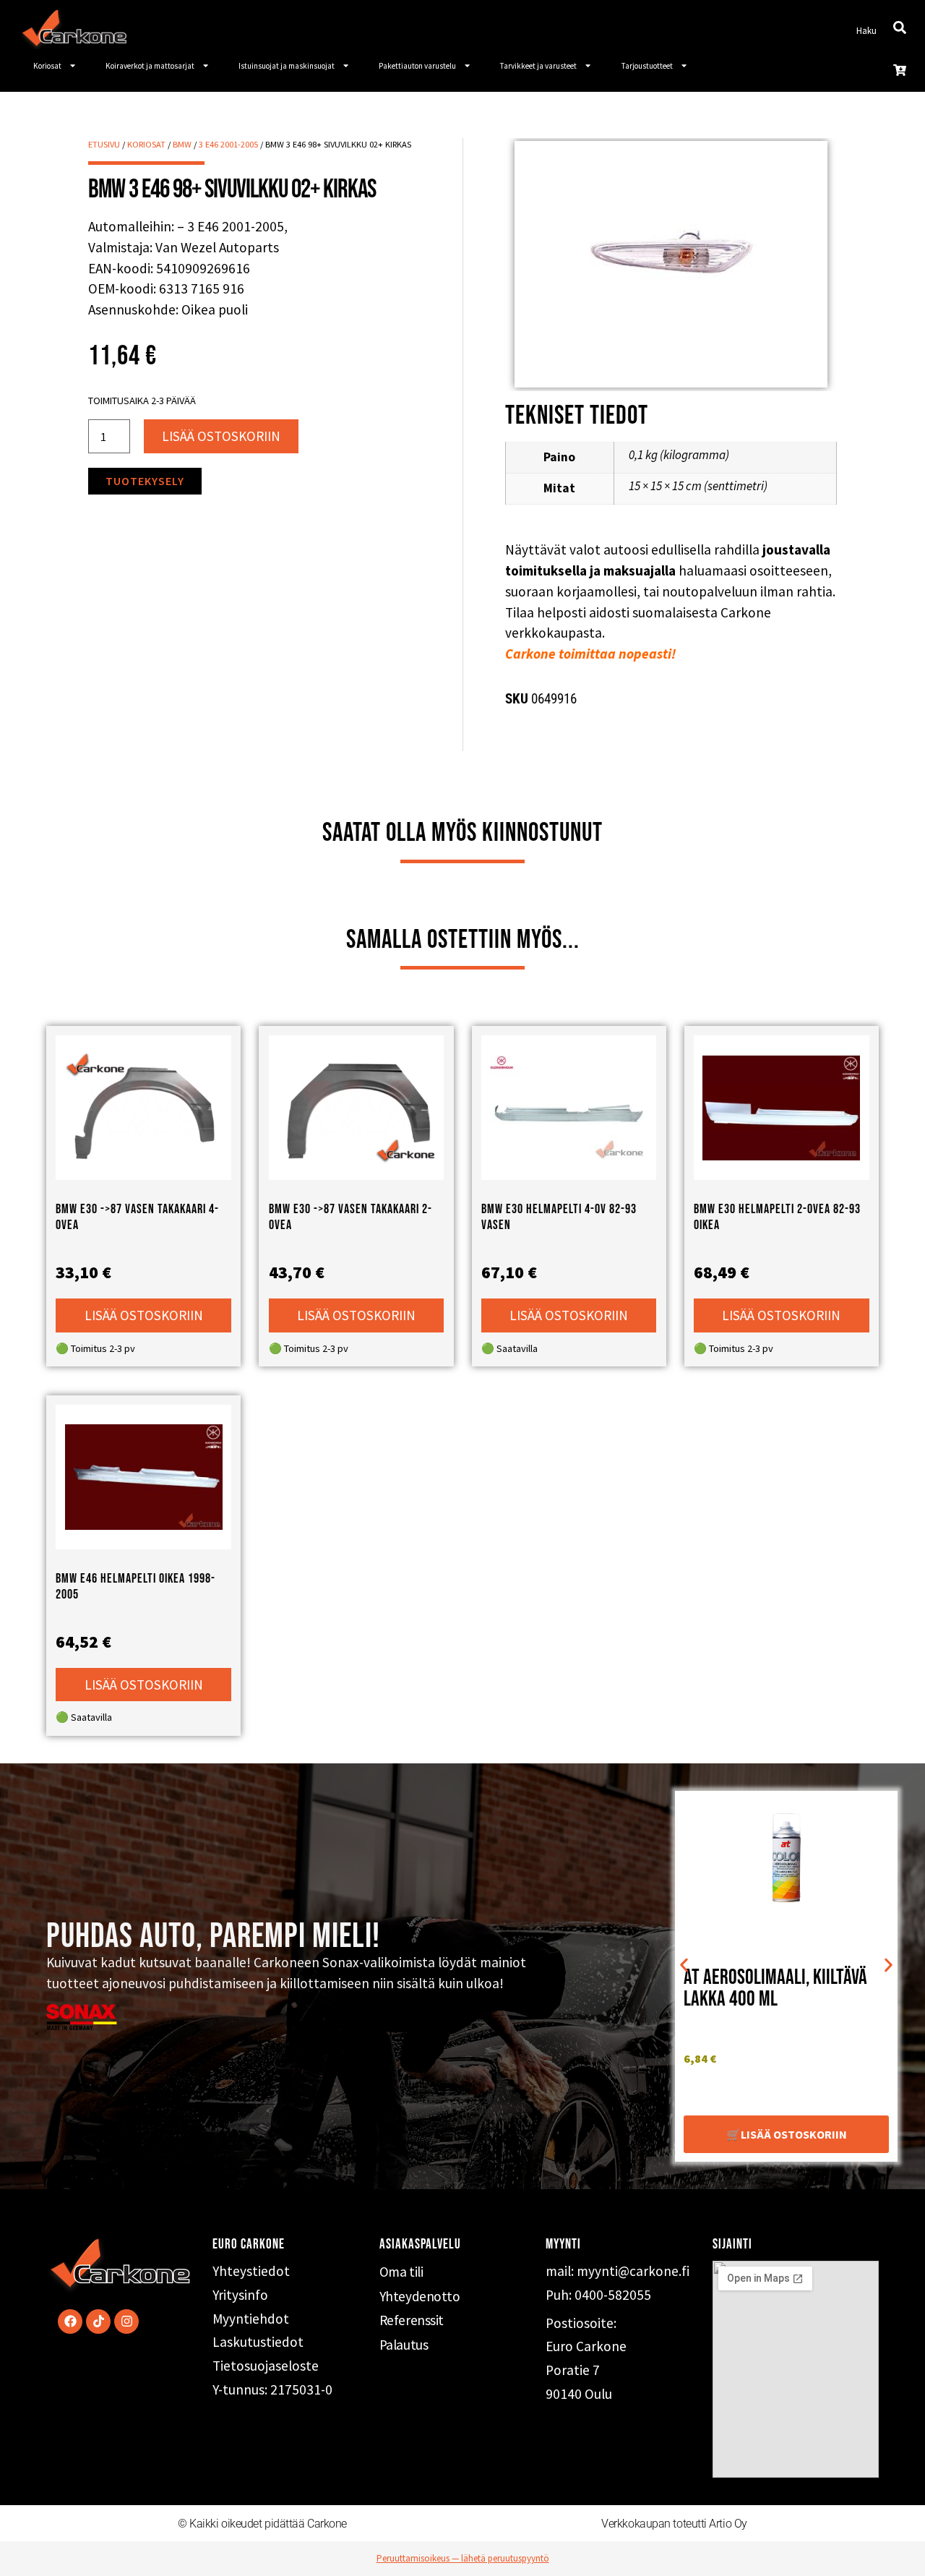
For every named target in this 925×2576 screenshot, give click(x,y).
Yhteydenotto (420, 2296)
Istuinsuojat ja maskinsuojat (287, 66)
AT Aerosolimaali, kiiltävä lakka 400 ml (775, 1989)
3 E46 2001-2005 (228, 144)
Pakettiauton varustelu (417, 66)
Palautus (404, 2345)
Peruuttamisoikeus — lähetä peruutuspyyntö (463, 2558)
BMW (182, 144)
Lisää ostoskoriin (221, 436)
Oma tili (401, 2272)
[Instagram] (126, 2322)
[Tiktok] (98, 2322)
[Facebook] (70, 2322)
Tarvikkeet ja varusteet (538, 66)
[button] (684, 1965)
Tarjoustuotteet (647, 66)
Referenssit (412, 2320)
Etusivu (104, 144)
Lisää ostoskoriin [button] (144, 1315)
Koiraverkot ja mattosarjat (150, 66)
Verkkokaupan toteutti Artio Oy (674, 2524)
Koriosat (47, 66)
